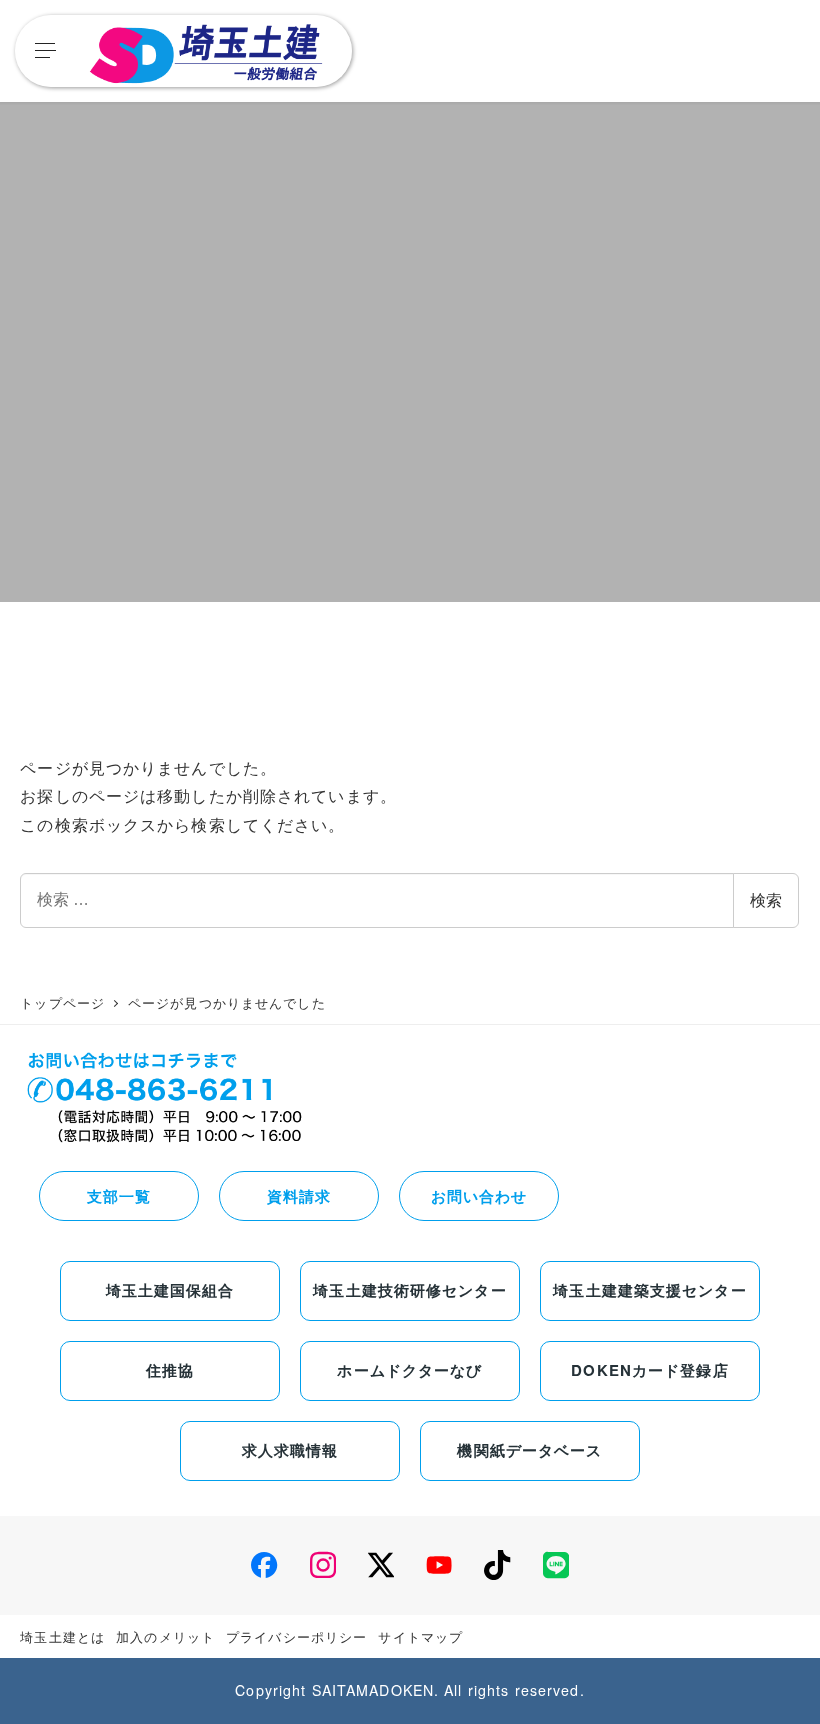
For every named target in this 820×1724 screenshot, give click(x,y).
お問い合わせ (479, 1196)
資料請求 (299, 1196)
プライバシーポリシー (296, 1636)
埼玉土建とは (62, 1636)
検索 (766, 900)
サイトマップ (420, 1636)
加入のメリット (165, 1636)
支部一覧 (119, 1196)
